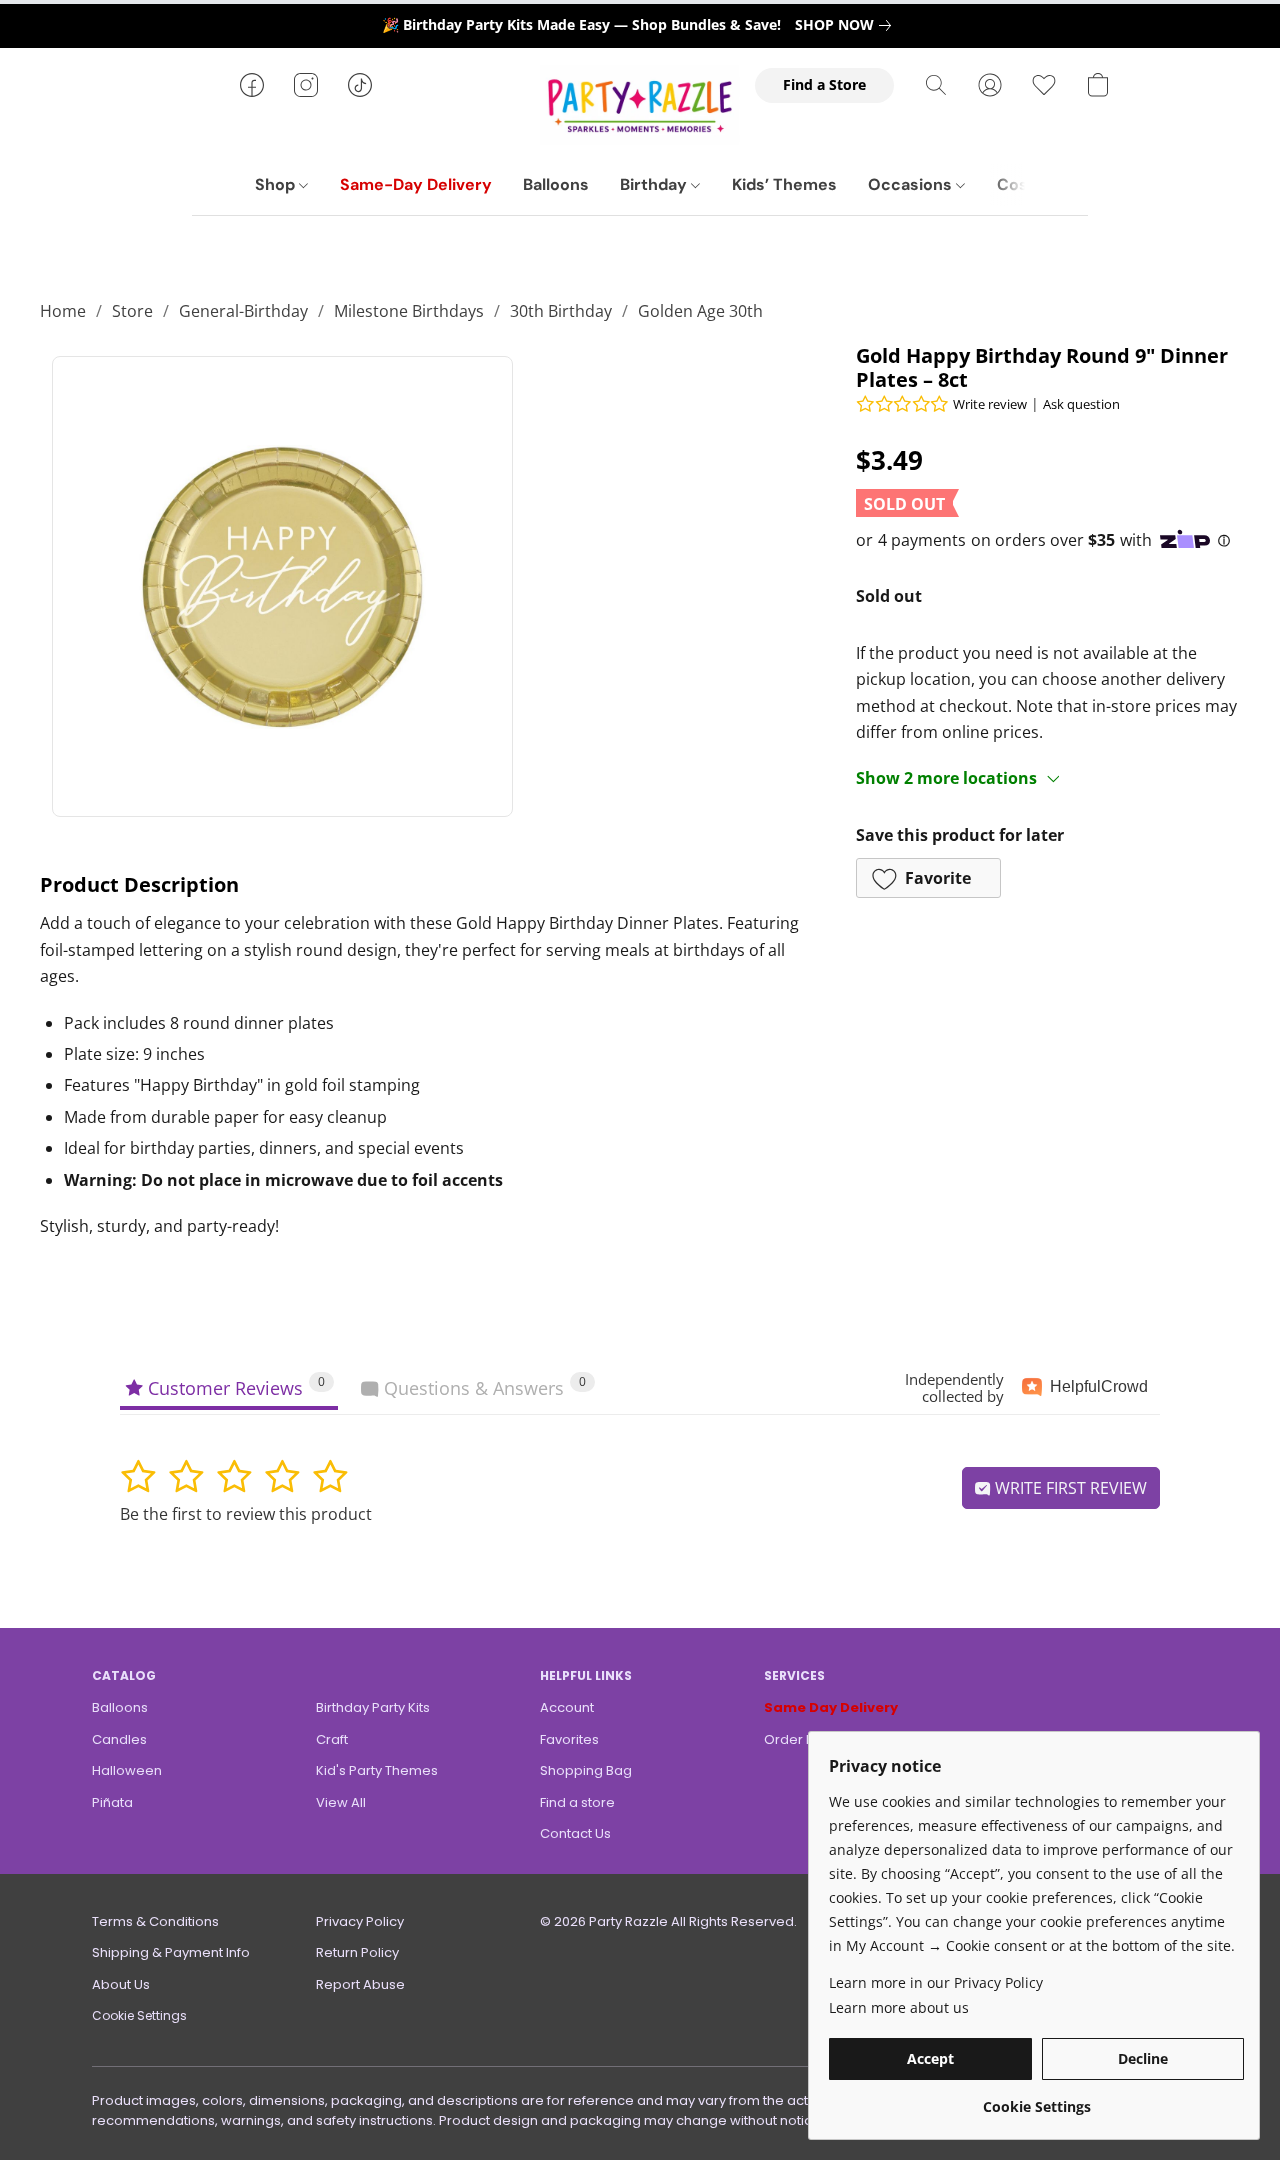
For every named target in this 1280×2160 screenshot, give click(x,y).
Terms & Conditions (155, 1921)
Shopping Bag (586, 1770)
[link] (847, 25)
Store (132, 311)
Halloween (127, 1770)
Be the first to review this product (246, 1514)
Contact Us (575, 1833)
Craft (332, 1739)
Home (63, 311)
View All (341, 1802)
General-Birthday (243, 311)
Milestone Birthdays (409, 311)
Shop (277, 184)
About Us (121, 1984)
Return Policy (357, 1952)
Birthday (655, 184)
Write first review (1069, 1488)
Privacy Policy (360, 1921)
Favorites (569, 1739)
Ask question (1081, 404)
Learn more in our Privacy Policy (936, 1982)
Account (567, 1707)
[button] (640, 105)
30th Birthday (561, 311)
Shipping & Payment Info (171, 1952)
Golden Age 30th (700, 311)
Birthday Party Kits (373, 1707)
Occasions (912, 184)
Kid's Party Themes (377, 1770)
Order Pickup (806, 1739)
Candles (119, 1739)
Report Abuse (360, 1984)
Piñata (112, 1802)
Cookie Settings (139, 2015)
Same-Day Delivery (416, 184)
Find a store (577, 1802)
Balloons (556, 184)
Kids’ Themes (784, 184)
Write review (990, 404)
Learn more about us (899, 2007)
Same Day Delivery (831, 1707)
